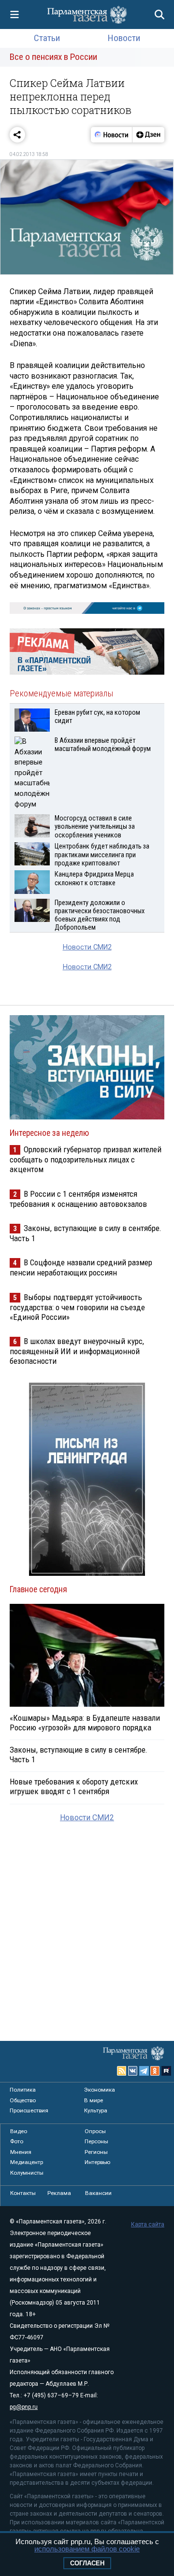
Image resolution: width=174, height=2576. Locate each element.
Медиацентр (27, 2162)
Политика (23, 2090)
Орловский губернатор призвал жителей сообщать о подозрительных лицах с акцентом (86, 1159)
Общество (23, 2100)
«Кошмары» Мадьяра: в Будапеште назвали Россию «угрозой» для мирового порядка (85, 1723)
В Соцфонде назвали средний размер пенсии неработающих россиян (81, 1267)
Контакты (23, 2193)
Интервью (97, 2162)
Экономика (100, 2090)
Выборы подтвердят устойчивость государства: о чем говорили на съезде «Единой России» (77, 1307)
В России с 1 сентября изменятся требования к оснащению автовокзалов (78, 1199)
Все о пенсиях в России (53, 57)
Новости (124, 38)
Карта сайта (148, 2224)
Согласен (87, 2563)
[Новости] (112, 135)
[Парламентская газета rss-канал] (122, 2071)
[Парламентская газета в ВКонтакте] (133, 2071)
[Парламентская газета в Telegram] (144, 2071)
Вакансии (98, 2193)
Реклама (59, 2193)
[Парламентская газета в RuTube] (166, 2071)
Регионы (96, 2152)
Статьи (47, 38)
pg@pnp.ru (24, 2407)
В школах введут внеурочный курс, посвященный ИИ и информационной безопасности (77, 1351)
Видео (19, 2131)
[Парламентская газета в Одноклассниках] (155, 2071)
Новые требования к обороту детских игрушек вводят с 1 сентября (74, 1786)
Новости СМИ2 (87, 947)
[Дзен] (148, 135)
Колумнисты (27, 2173)
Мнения (21, 2152)
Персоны (96, 2141)
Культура (96, 2110)
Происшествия (29, 2110)
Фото (17, 2141)
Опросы (95, 2131)
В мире (94, 2100)
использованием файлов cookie (87, 2549)
